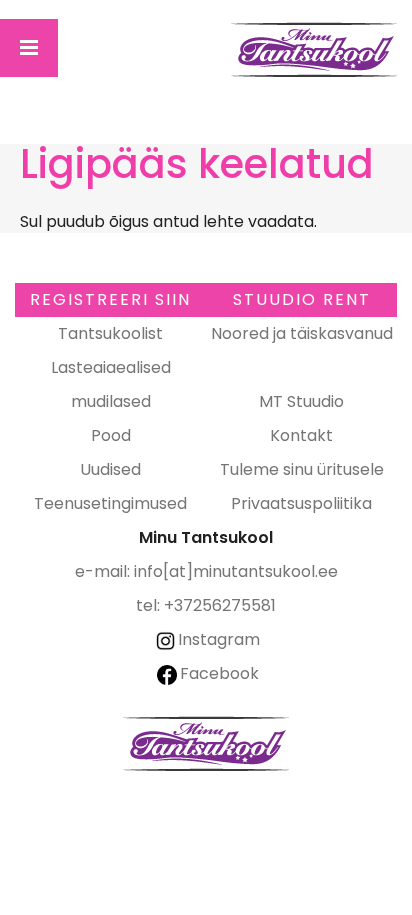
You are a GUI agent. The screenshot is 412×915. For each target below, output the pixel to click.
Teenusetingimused (110, 503)
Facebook (219, 673)
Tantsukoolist (110, 333)
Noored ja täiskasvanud (302, 333)
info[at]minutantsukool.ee (236, 571)
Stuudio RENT (302, 299)
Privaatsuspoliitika (301, 503)
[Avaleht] (314, 49)
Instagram (219, 639)
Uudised (110, 469)
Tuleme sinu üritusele (302, 469)
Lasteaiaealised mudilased (111, 384)
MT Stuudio (301, 401)
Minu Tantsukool (206, 743)
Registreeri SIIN (110, 299)
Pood (111, 435)
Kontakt (301, 435)
